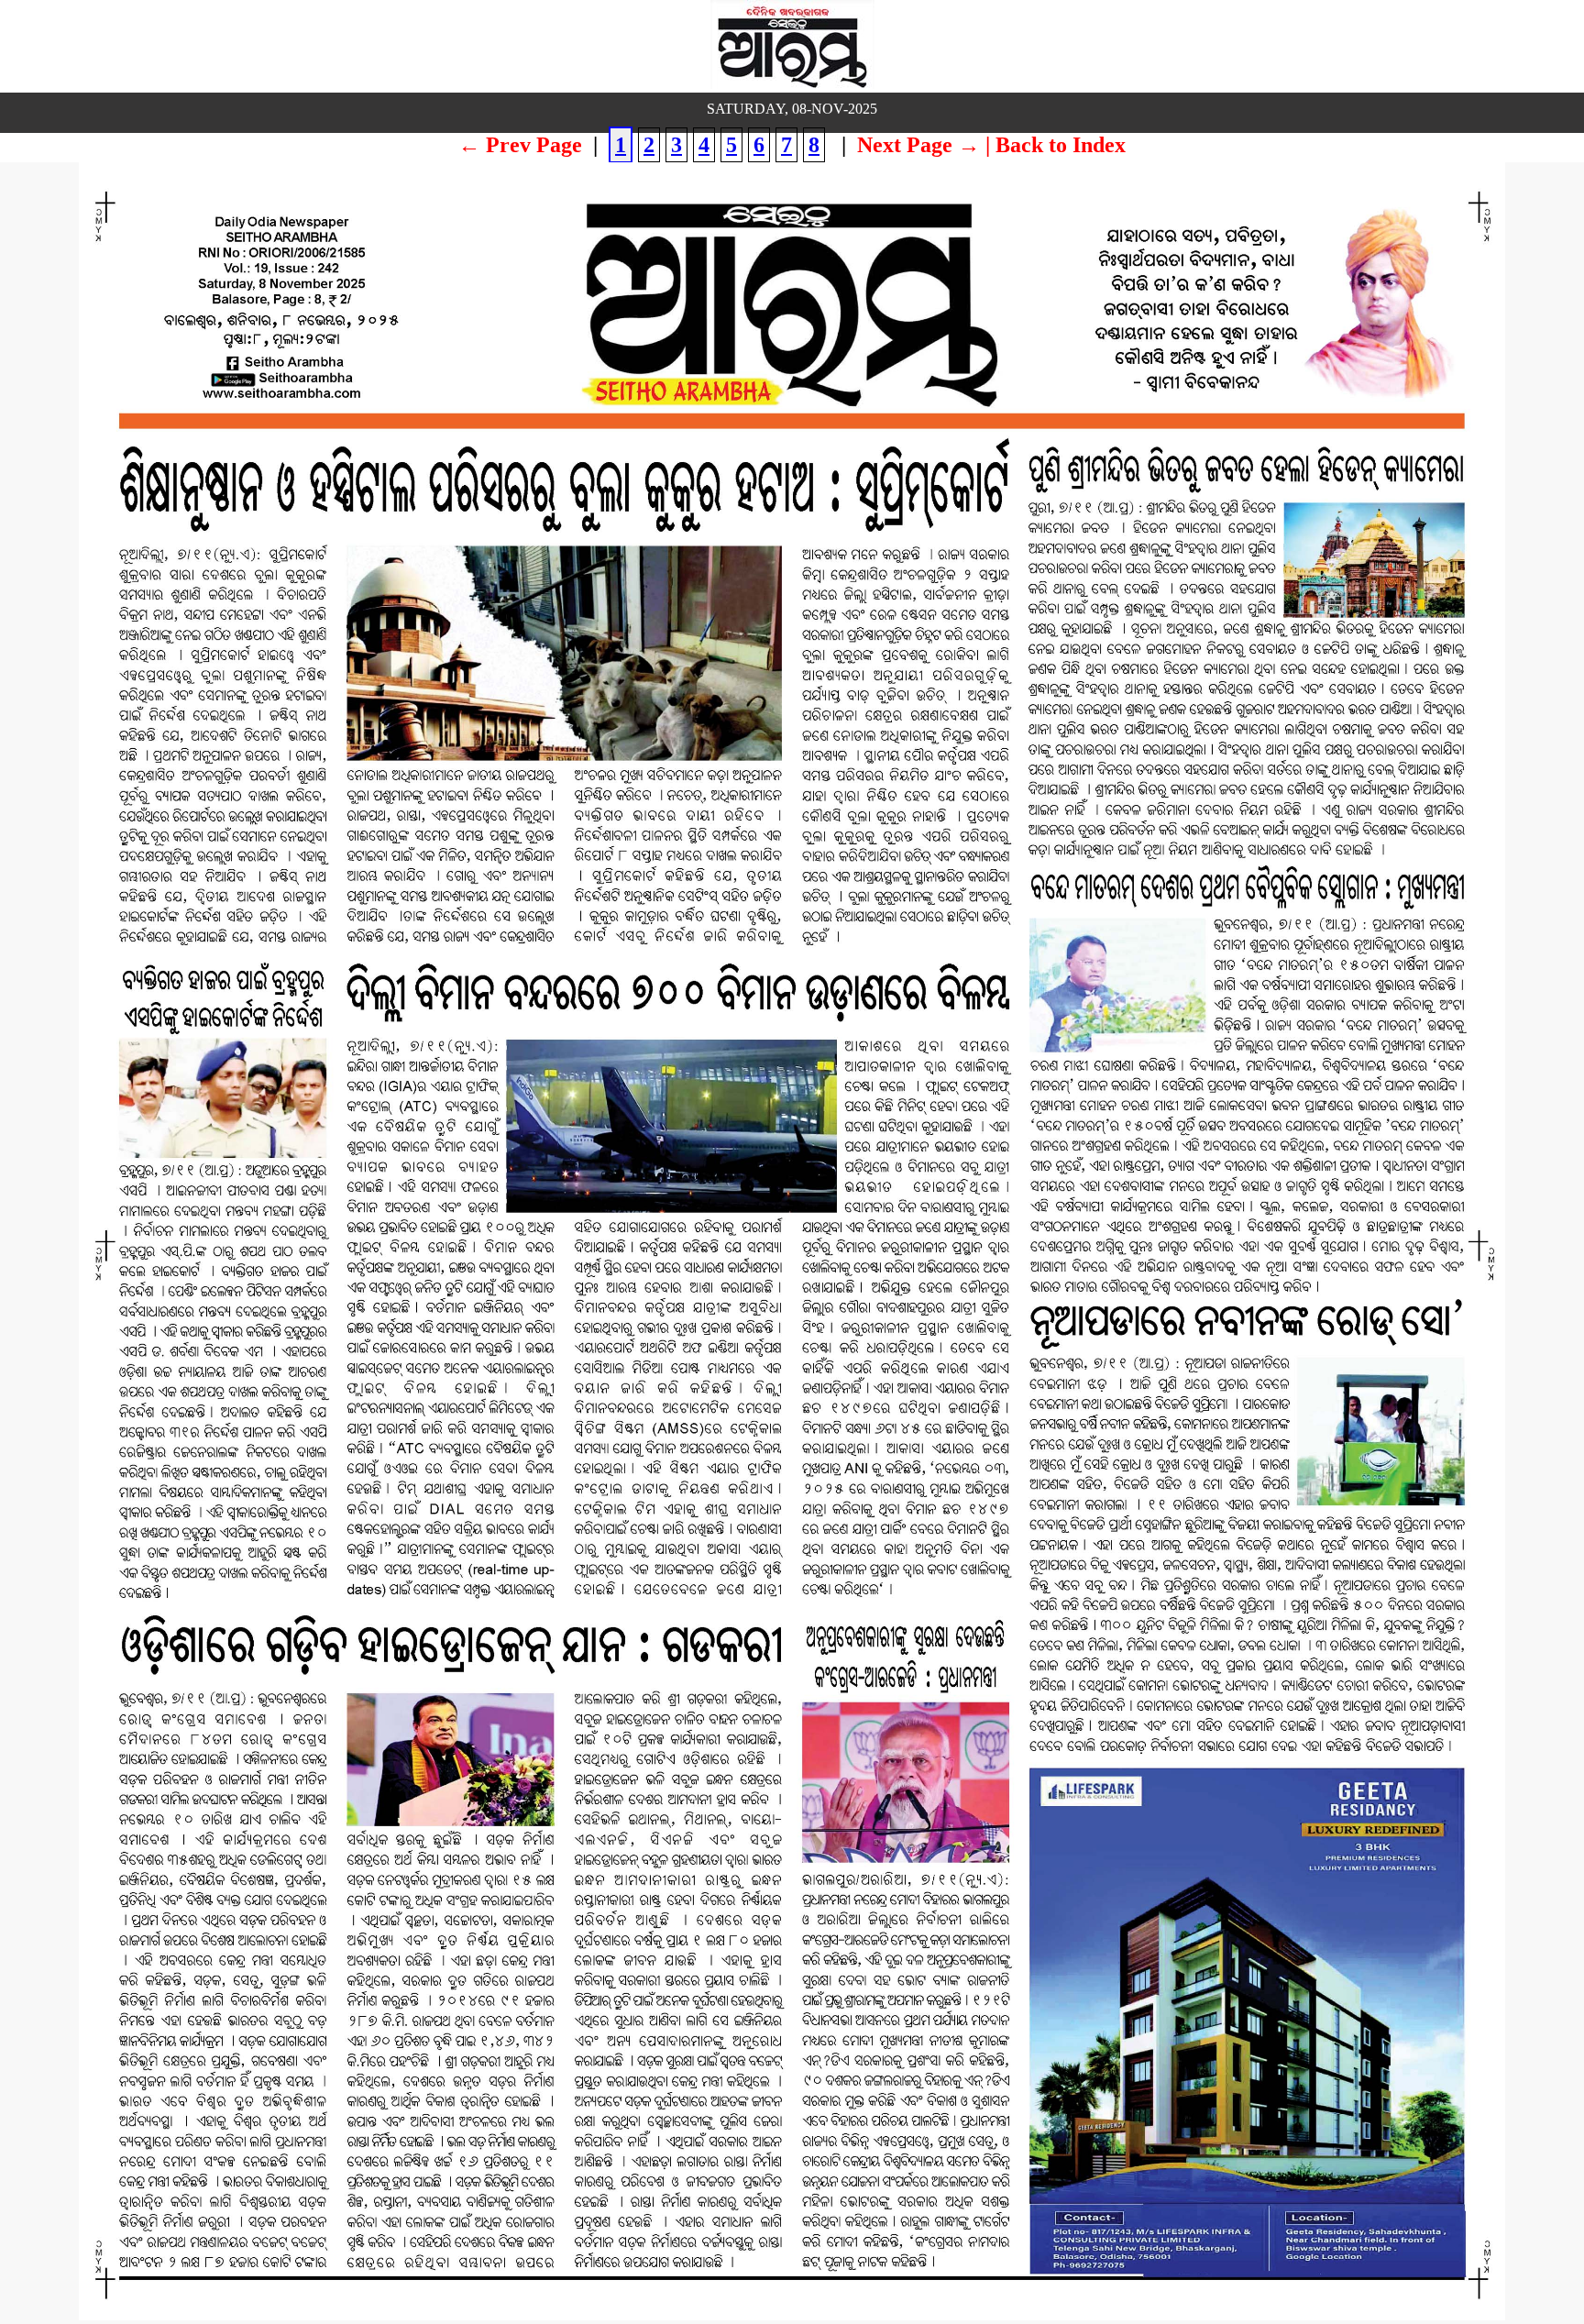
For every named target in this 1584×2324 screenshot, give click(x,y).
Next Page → (918, 145)
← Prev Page (520, 145)
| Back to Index (1056, 145)
